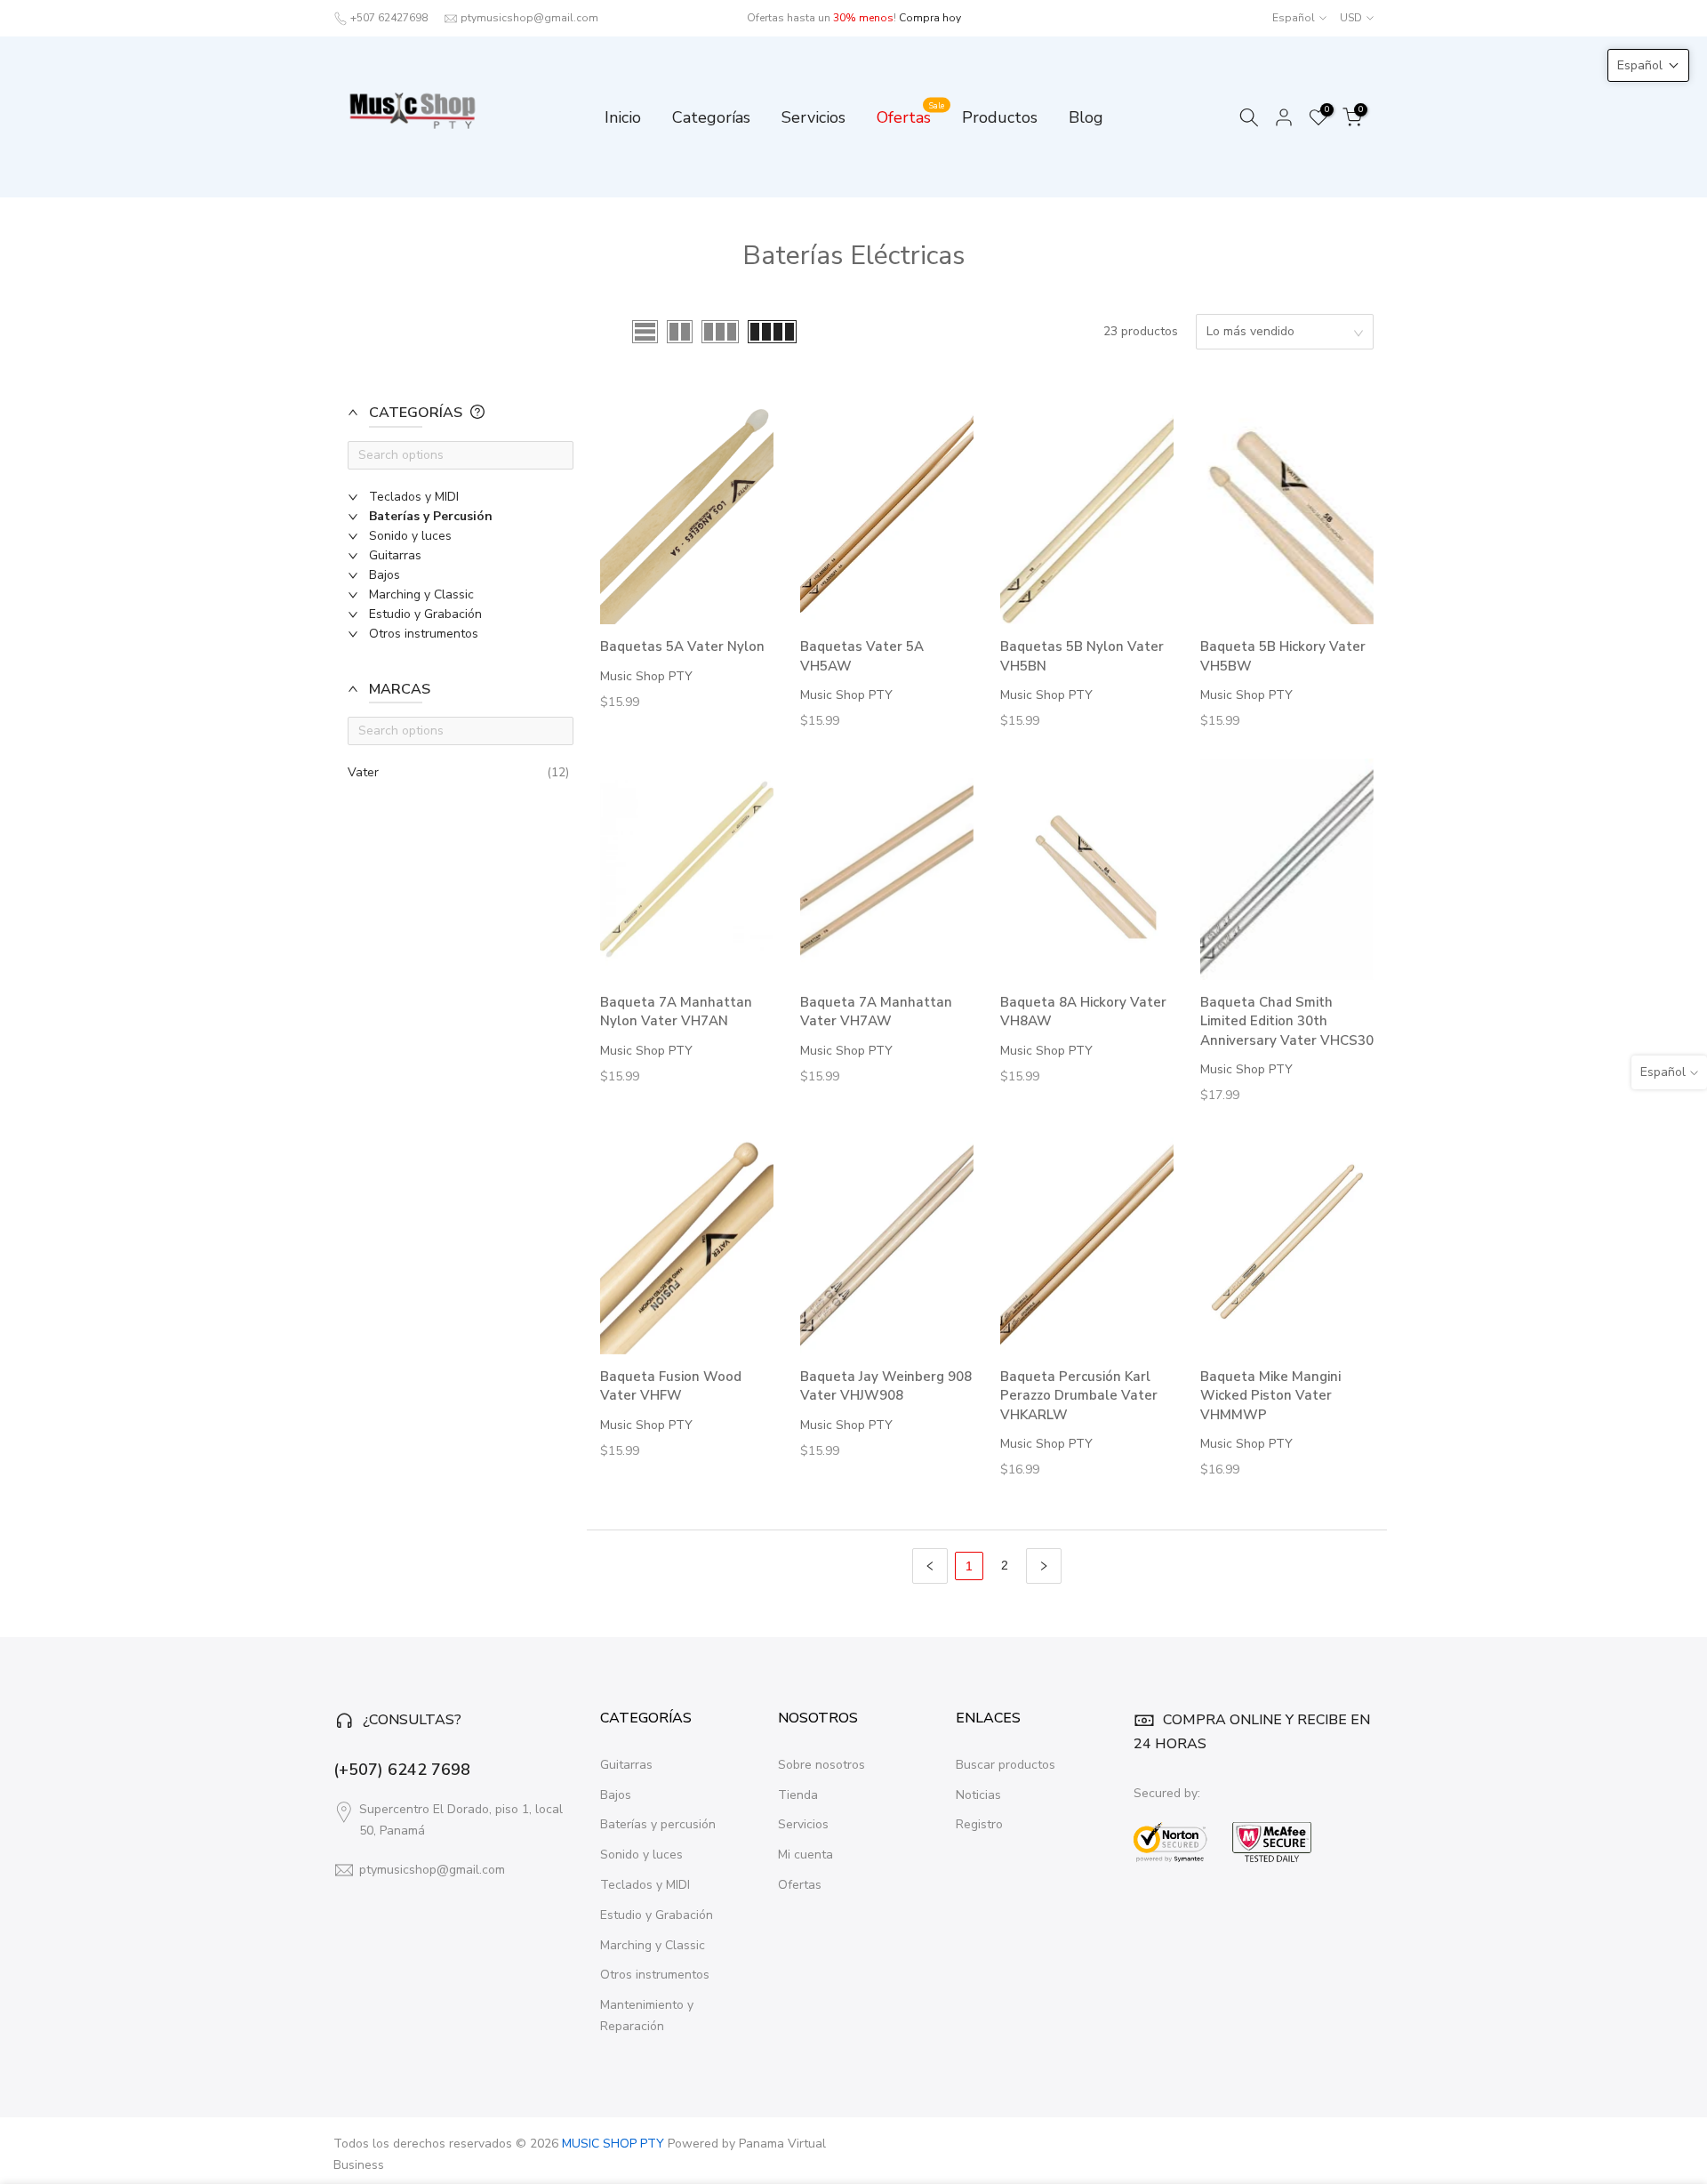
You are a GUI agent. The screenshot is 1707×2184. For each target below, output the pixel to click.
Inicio (623, 117)
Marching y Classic (653, 1945)
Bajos (616, 1795)
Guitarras (626, 1765)
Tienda (798, 1795)
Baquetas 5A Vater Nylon (682, 646)
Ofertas (911, 116)
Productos (1000, 117)
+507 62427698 (389, 18)
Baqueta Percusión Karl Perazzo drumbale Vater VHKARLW (1079, 1396)
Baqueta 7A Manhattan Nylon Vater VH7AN (676, 1012)
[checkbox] (469, 497)
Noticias (978, 1795)
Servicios (813, 117)
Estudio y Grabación (657, 1915)
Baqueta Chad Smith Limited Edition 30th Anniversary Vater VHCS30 (1287, 1021)
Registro (979, 1824)
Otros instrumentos (655, 1975)
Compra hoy (930, 18)
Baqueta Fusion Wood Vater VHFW (671, 1386)
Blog (1086, 117)
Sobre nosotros (821, 1765)
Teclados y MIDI (645, 1885)
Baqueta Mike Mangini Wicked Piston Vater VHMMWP (1270, 1396)
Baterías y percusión (658, 1824)
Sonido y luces (641, 1855)
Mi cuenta (805, 1855)
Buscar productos (1006, 1765)
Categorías (711, 117)
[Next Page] (1044, 1566)
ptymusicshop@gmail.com (529, 18)
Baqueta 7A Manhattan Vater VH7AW (876, 1012)
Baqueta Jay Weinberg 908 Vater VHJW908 (886, 1386)
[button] (453, 422)
